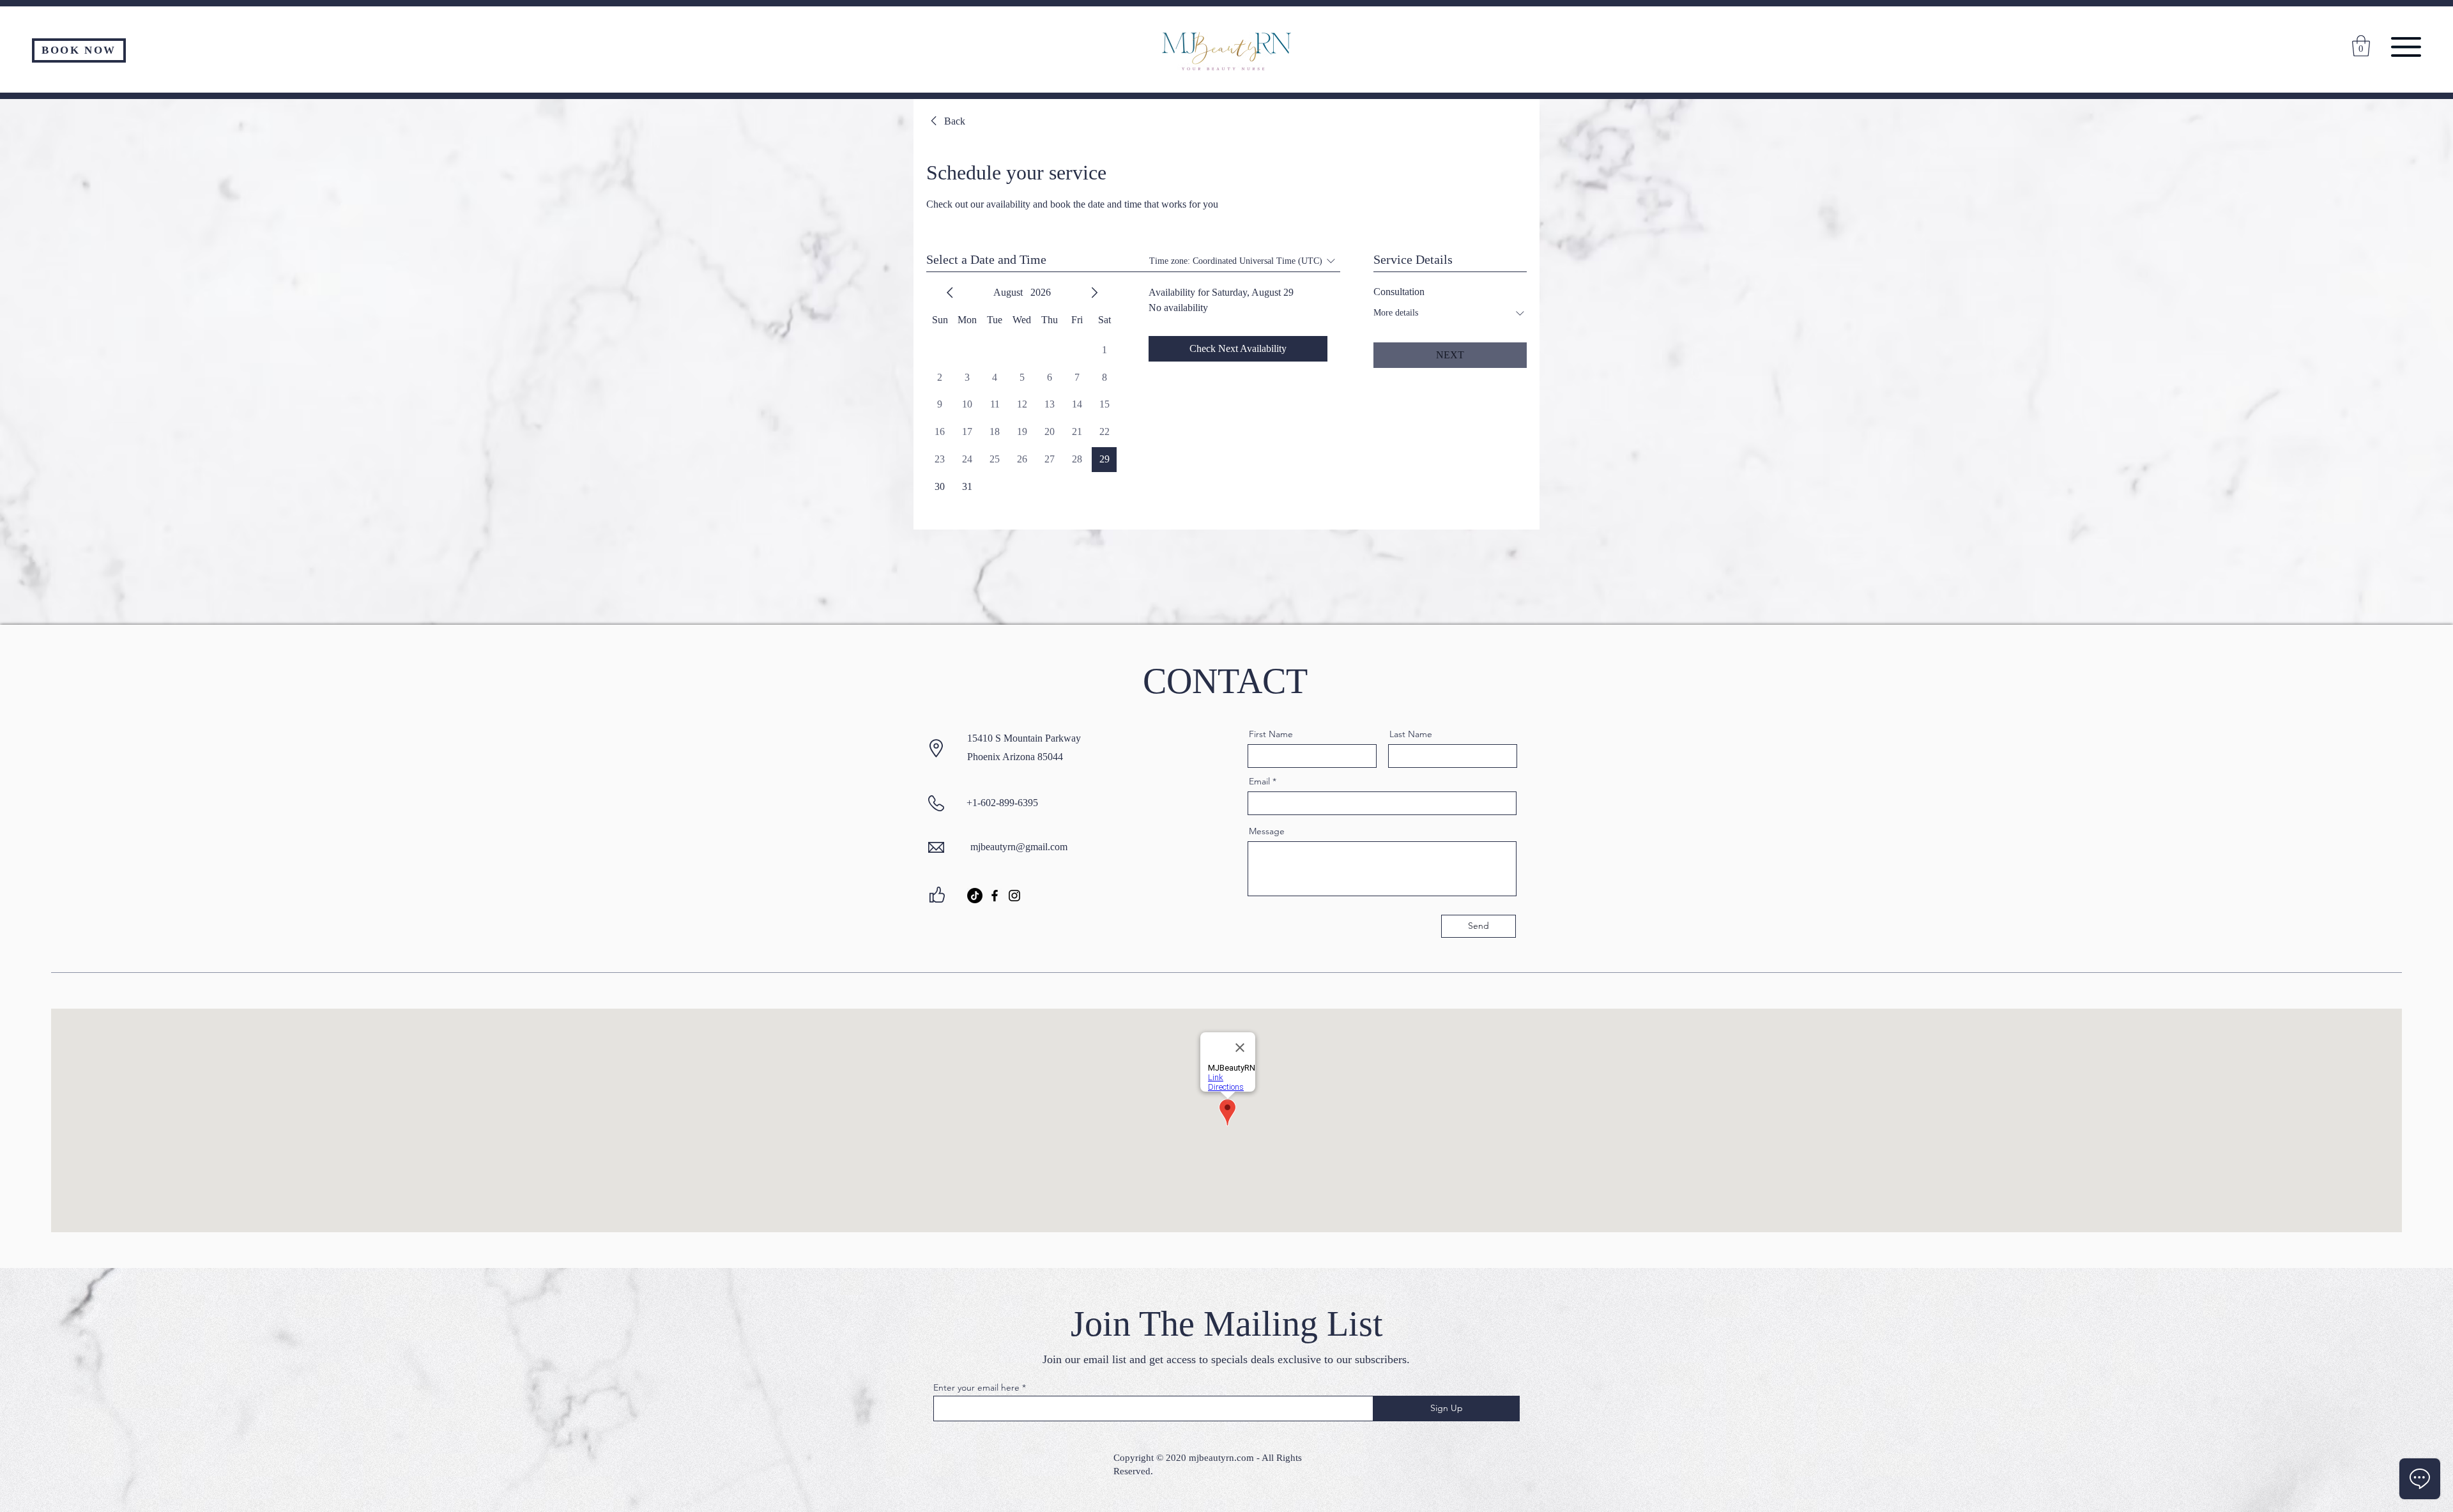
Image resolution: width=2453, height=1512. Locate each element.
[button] (2406, 47)
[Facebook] (995, 896)
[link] (946, 121)
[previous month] (950, 293)
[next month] (1094, 293)
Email (1259, 781)
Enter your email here (976, 1387)
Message (1267, 831)
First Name (1271, 734)
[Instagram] (1014, 896)
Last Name (1411, 734)
